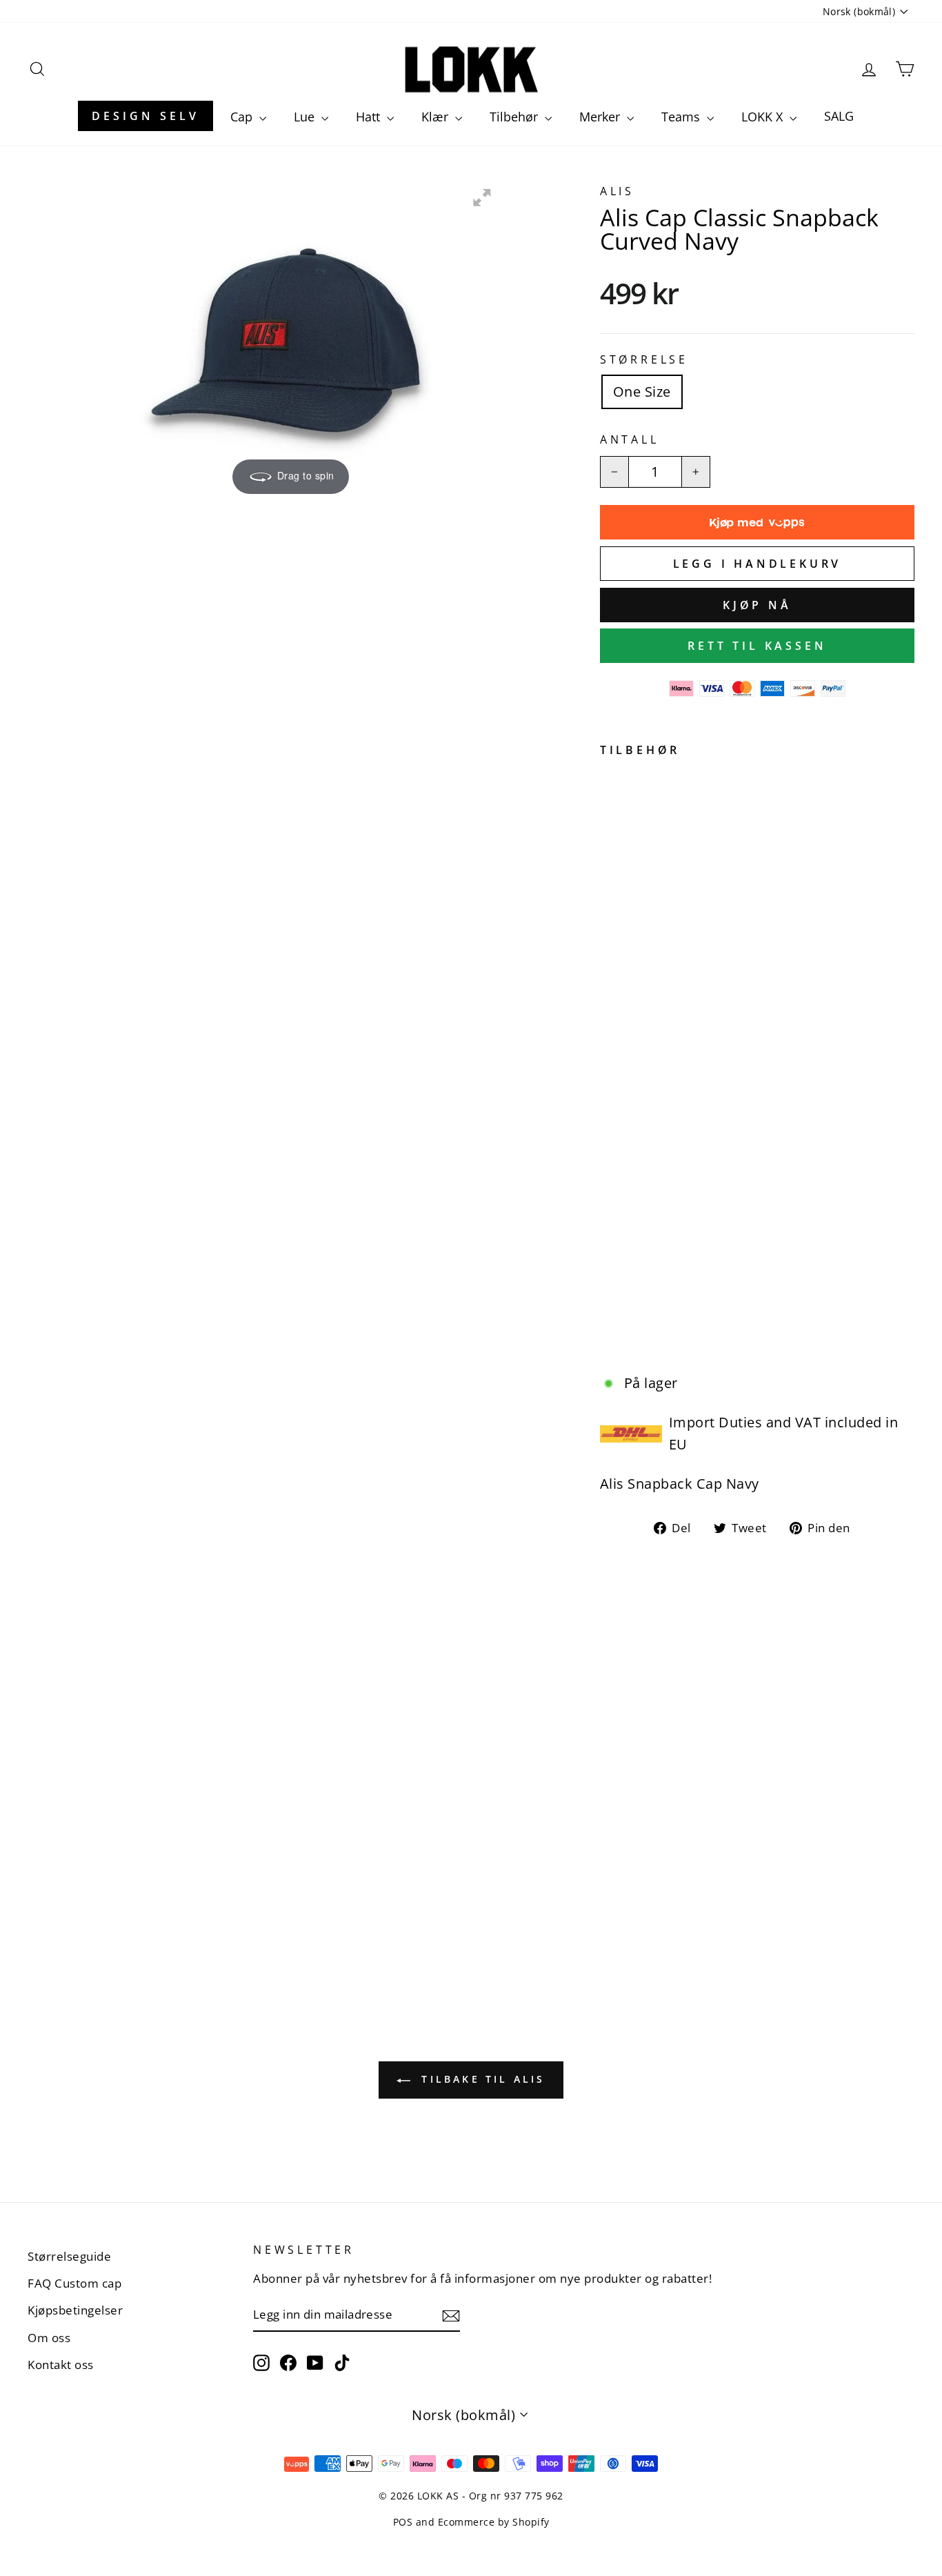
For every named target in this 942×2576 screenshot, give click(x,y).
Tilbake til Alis (480, 2079)
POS (403, 2522)
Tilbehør (515, 117)
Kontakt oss (61, 2365)
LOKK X (764, 117)
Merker (601, 117)
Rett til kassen (757, 646)
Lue (306, 117)
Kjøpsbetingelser (75, 2310)
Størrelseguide (69, 2256)
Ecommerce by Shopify (494, 2522)
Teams (682, 117)
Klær (437, 117)
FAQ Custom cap (74, 2283)
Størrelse (644, 359)
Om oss (49, 2338)
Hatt (370, 117)
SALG (839, 116)
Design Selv (146, 116)
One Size (642, 392)
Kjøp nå (757, 605)
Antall (630, 439)
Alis (617, 191)
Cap (243, 117)
